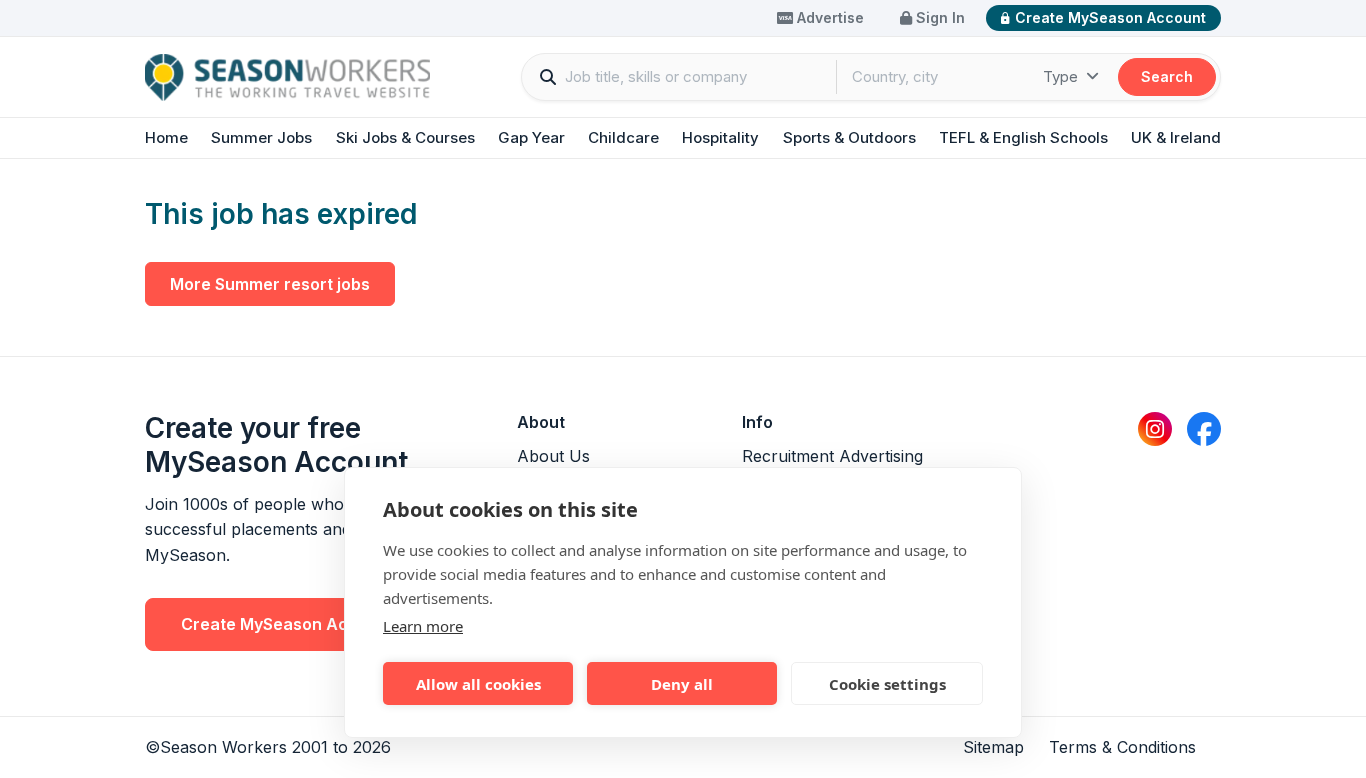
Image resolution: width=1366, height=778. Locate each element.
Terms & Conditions (1122, 747)
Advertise (828, 17)
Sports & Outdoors (849, 137)
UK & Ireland (1176, 137)
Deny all (682, 684)
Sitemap (993, 747)
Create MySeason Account (1110, 17)
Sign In (938, 17)
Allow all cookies (478, 684)
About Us (553, 456)
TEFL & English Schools (1023, 137)
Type (1062, 76)
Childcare (623, 137)
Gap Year (531, 137)
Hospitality (720, 137)
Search (1167, 76)
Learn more (423, 626)
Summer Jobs (261, 137)
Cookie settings (887, 684)
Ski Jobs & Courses (405, 137)
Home (166, 137)
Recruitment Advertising (832, 456)
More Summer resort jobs (270, 284)
